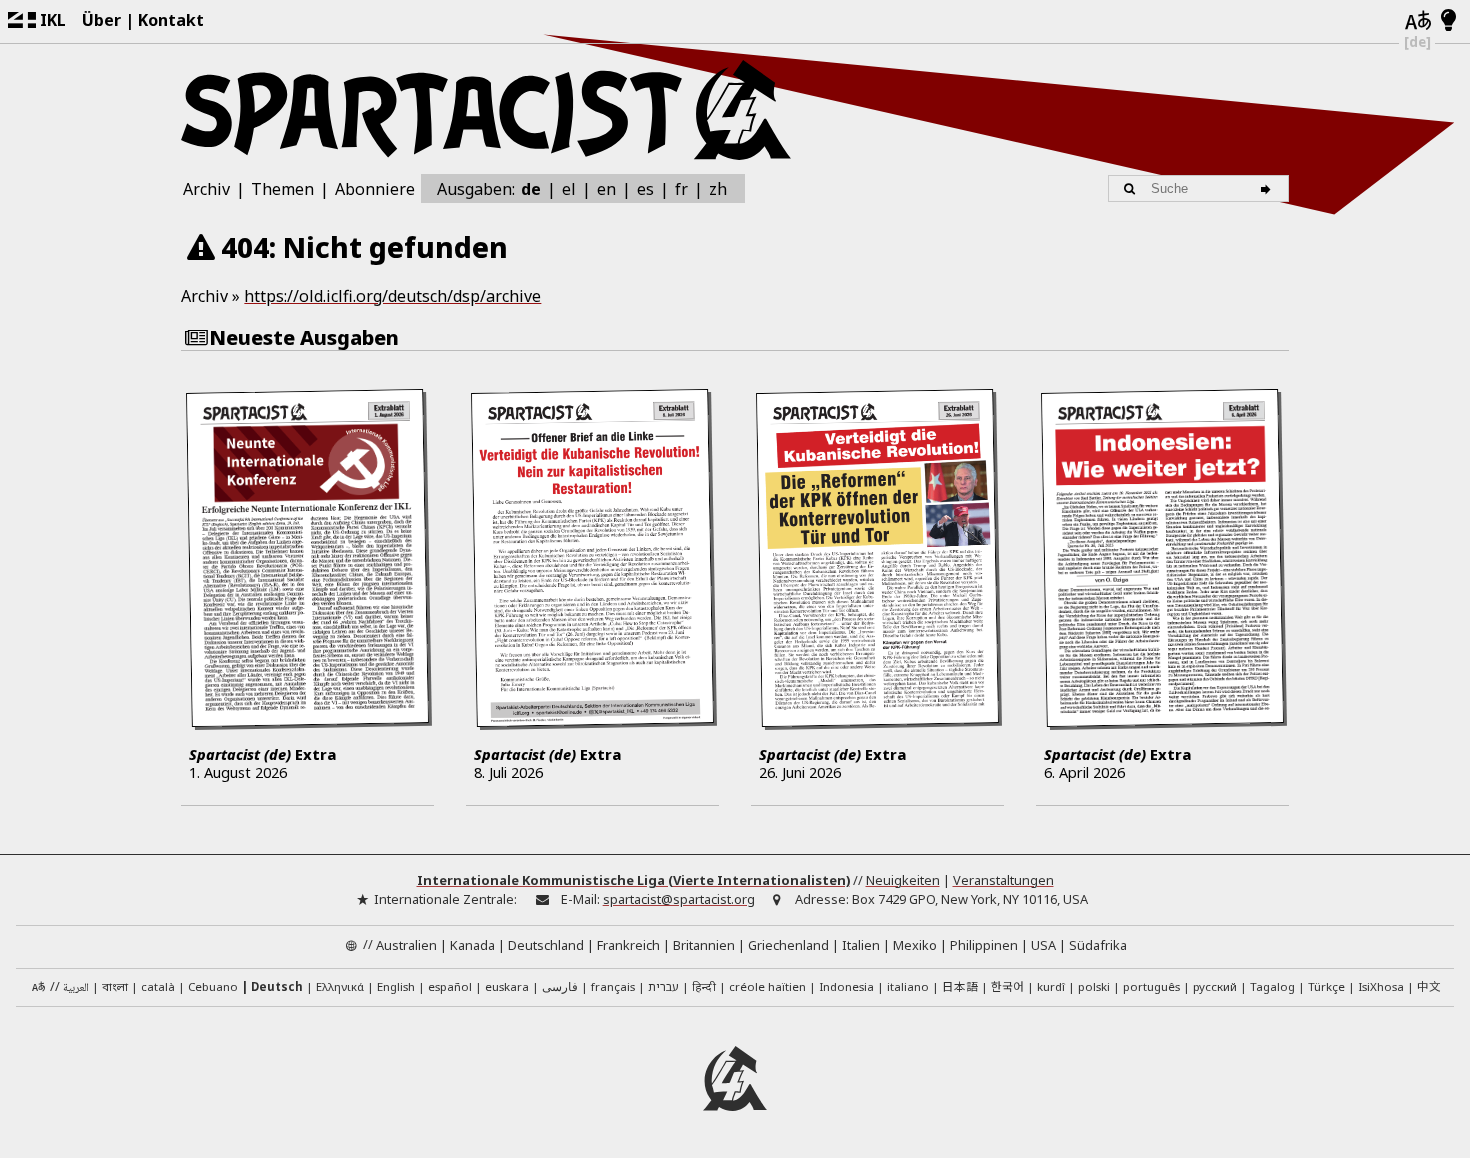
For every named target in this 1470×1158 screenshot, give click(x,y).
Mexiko (915, 945)
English (396, 986)
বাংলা (115, 988)
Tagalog (1272, 986)
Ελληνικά (340, 986)
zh (718, 188)
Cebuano (213, 986)
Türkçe (1326, 986)
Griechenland (788, 945)
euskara (507, 986)
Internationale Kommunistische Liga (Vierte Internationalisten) (633, 880)
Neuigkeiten (903, 880)
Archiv (206, 189)
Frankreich (628, 945)
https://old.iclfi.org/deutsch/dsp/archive (392, 296)
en (606, 189)
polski (1094, 986)
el (569, 189)
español (450, 986)
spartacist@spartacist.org (679, 899)
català (158, 986)
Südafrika (1098, 945)
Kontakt (171, 20)
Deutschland (546, 945)
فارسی (560, 986)
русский (1215, 986)
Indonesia (846, 986)
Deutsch (277, 986)
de (531, 189)
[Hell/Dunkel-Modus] (1448, 21)
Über (101, 20)
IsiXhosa (1381, 986)
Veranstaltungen (1003, 880)
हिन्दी (704, 986)
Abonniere (375, 189)
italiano (908, 986)
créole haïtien (767, 986)
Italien (861, 945)
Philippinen (984, 945)
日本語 (960, 986)
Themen (282, 189)
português (1151, 986)
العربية (76, 988)
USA (1043, 945)
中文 (1429, 986)
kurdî (1051, 986)
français (613, 986)
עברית (663, 986)
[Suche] (1268, 188)
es (645, 189)
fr (681, 189)
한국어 (1007, 986)
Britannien (704, 945)
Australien (406, 945)
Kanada (472, 945)
